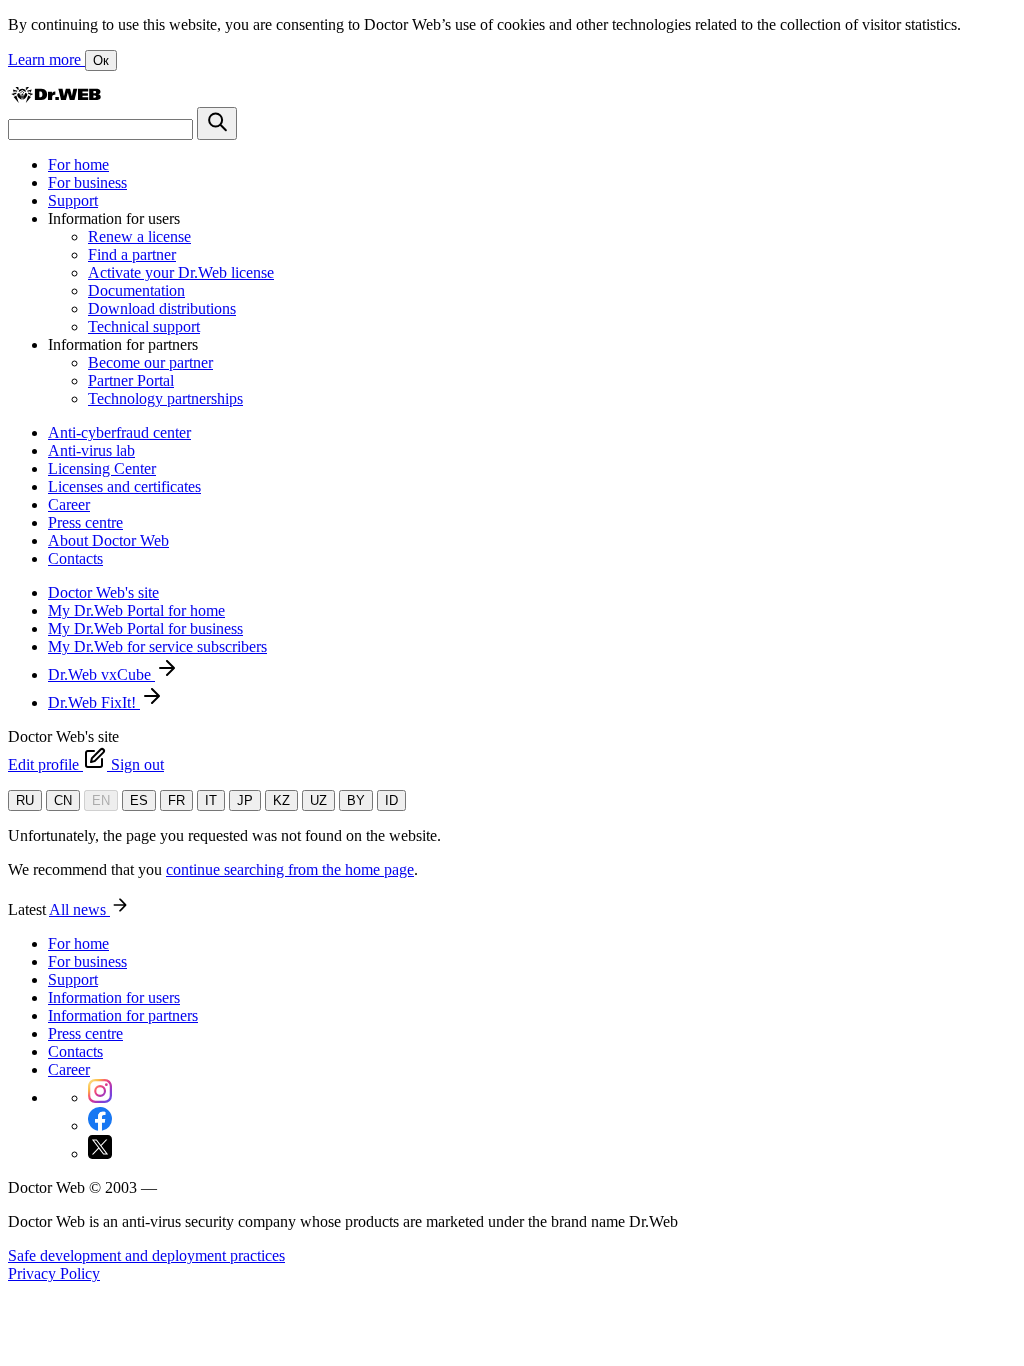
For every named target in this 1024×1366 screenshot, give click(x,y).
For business (87, 182)
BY (356, 800)
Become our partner (150, 362)
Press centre (85, 522)
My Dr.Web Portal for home (136, 610)
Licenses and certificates (124, 486)
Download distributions (162, 308)
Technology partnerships (165, 398)
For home (78, 164)
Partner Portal (131, 380)
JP (245, 800)
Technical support (144, 326)
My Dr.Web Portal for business (145, 628)
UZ (318, 800)
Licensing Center (102, 468)
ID (391, 800)
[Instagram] (100, 1097)
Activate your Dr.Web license (181, 272)
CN (63, 800)
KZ (281, 800)
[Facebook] (100, 1125)
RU (25, 800)
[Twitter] (100, 1153)
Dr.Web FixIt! (94, 702)
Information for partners (123, 1015)
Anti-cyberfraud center (119, 432)
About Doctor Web (108, 540)
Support (73, 200)
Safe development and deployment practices (146, 1255)
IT (211, 800)
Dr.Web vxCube (101, 674)
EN (101, 800)
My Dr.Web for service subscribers (157, 646)
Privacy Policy (54, 1273)
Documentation (136, 290)
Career (69, 504)
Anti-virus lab (91, 450)
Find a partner (132, 254)
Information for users (114, 997)
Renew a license (139, 236)
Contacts (75, 558)
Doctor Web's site (103, 592)
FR (176, 800)
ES (139, 800)
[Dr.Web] (56, 97)
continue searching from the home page (290, 869)
